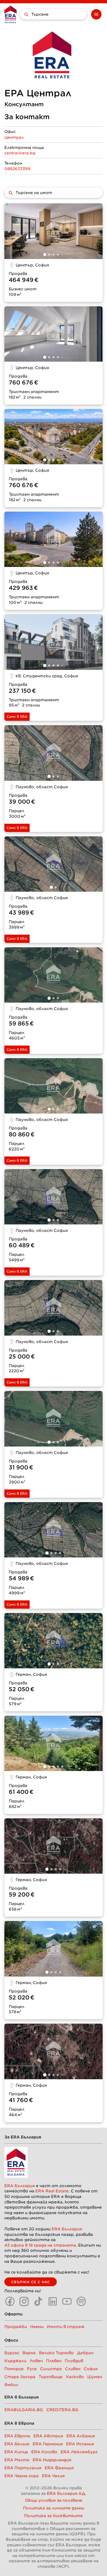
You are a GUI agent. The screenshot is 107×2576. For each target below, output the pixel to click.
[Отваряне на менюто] (96, 14)
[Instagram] (24, 2301)
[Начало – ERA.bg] (11, 14)
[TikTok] (38, 2301)
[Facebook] (10, 2301)
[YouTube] (67, 2301)
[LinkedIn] (53, 2301)
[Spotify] (81, 2301)
